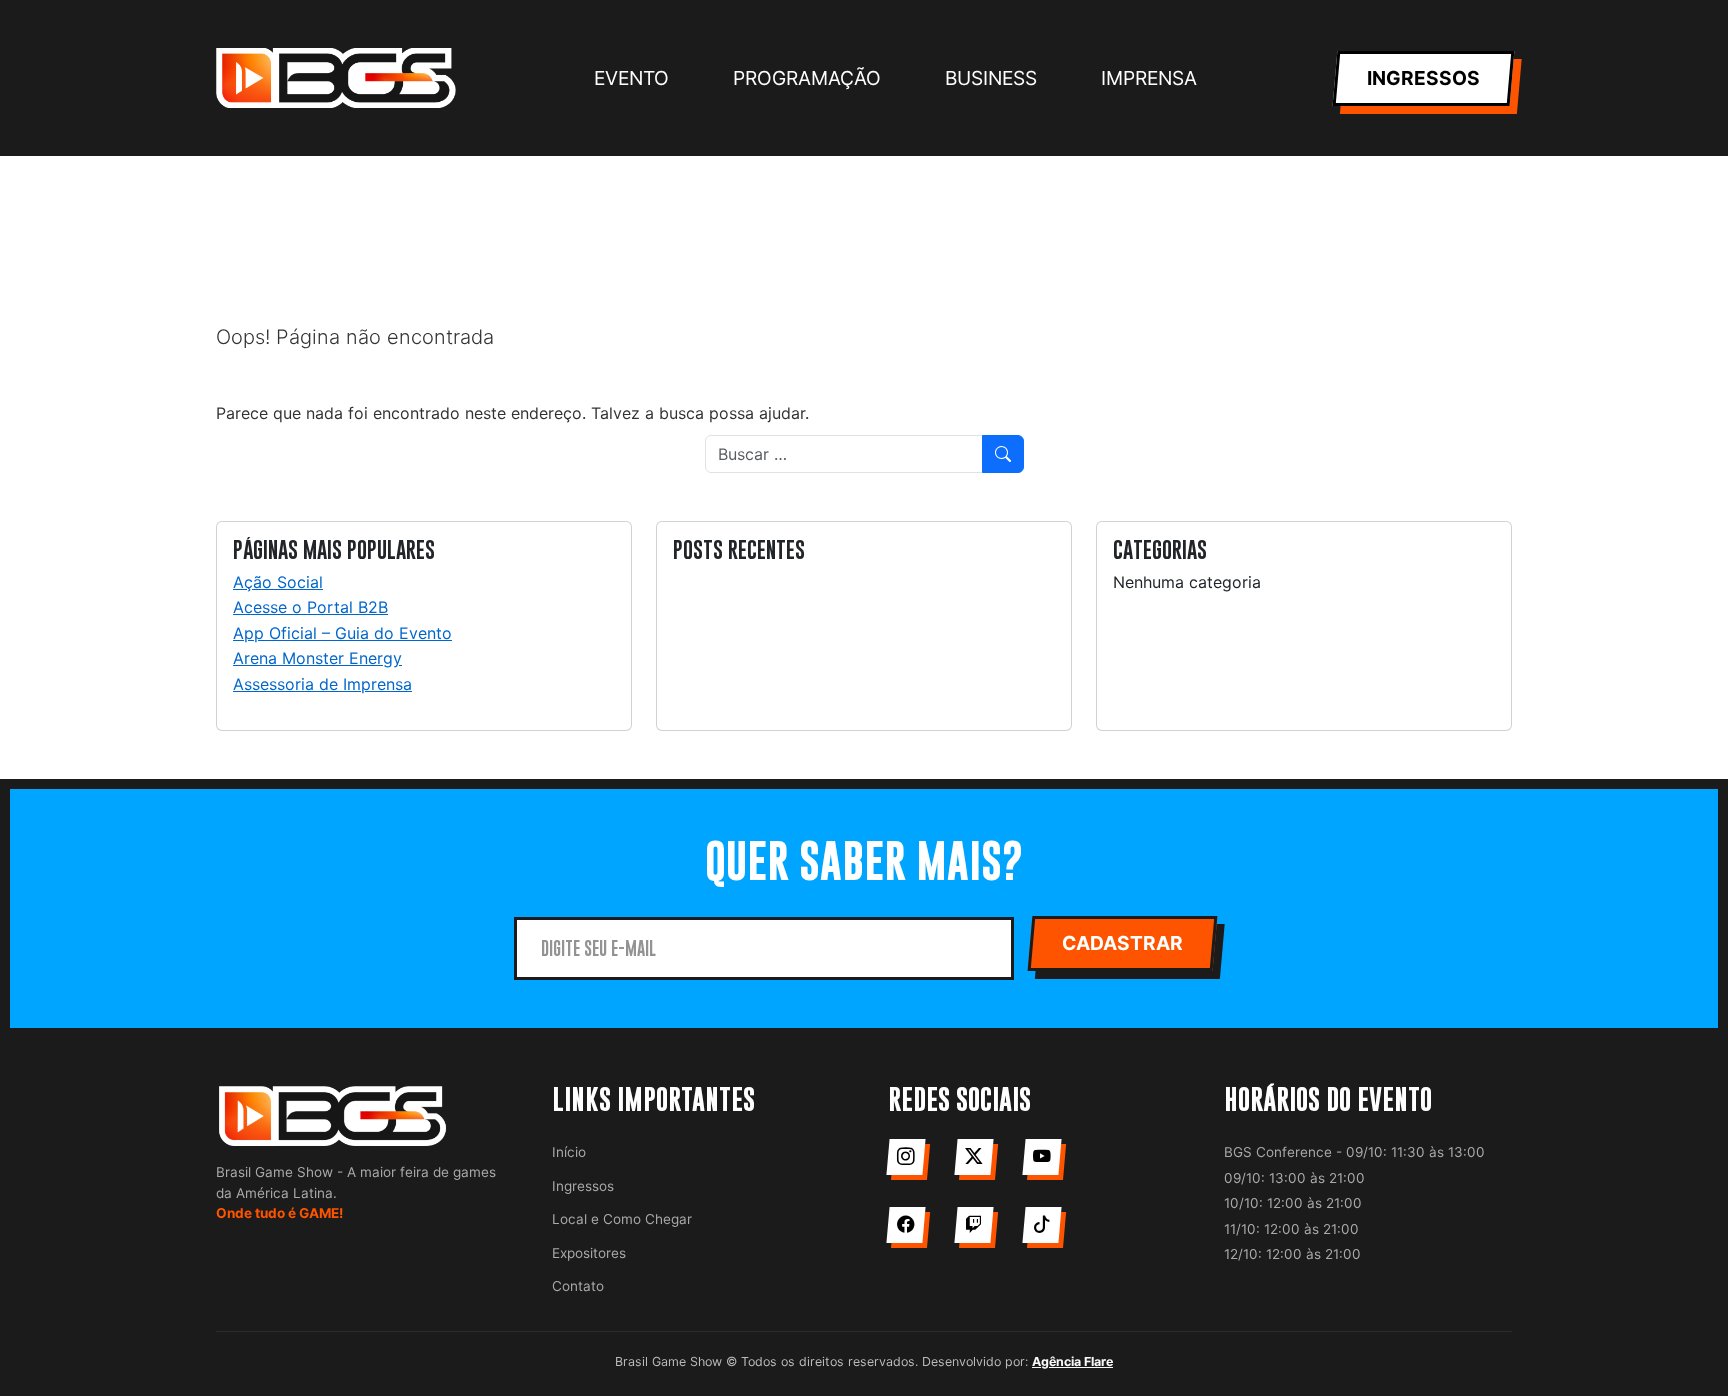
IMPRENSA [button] (1149, 78)
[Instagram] (905, 1157)
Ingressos (583, 1186)
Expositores (589, 1253)
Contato (578, 1286)
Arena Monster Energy (317, 658)
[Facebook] (905, 1225)
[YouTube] (1041, 1157)
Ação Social (278, 582)
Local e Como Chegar (622, 1219)
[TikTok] (1041, 1225)
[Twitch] (973, 1225)
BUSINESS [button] (991, 78)
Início (569, 1152)
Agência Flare (1072, 1361)
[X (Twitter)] (973, 1157)
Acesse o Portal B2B (310, 607)
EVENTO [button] (631, 78)
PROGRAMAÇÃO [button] (807, 78)
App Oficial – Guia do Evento (342, 633)
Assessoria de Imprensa (322, 684)
